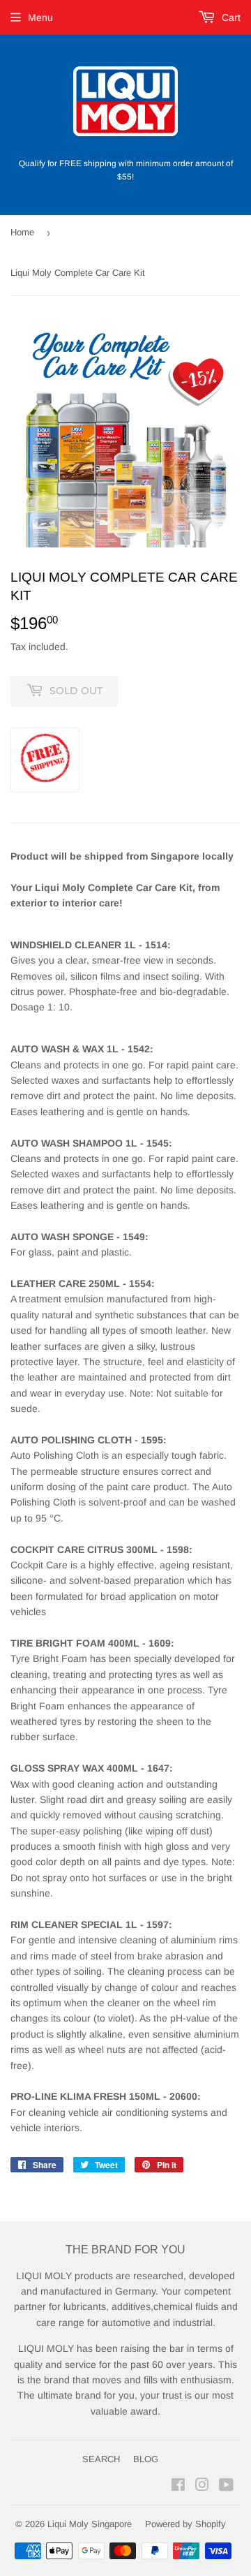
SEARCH (101, 2459)
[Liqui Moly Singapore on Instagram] (202, 2487)
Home (22, 232)
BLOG (146, 2459)
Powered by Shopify (185, 2524)
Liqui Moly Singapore (90, 2524)
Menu (40, 17)
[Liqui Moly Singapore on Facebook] (178, 2487)
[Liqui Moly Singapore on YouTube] (226, 2487)
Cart (230, 17)
